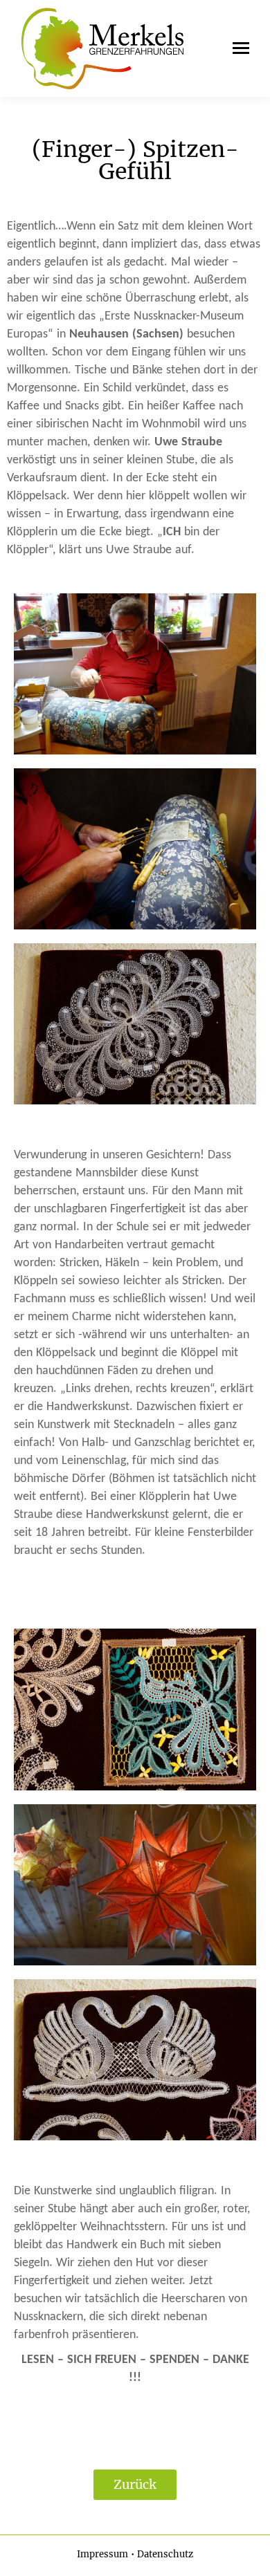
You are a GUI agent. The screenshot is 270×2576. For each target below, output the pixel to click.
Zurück (135, 2484)
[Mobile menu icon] (237, 48)
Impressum (102, 2554)
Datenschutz (165, 2554)
